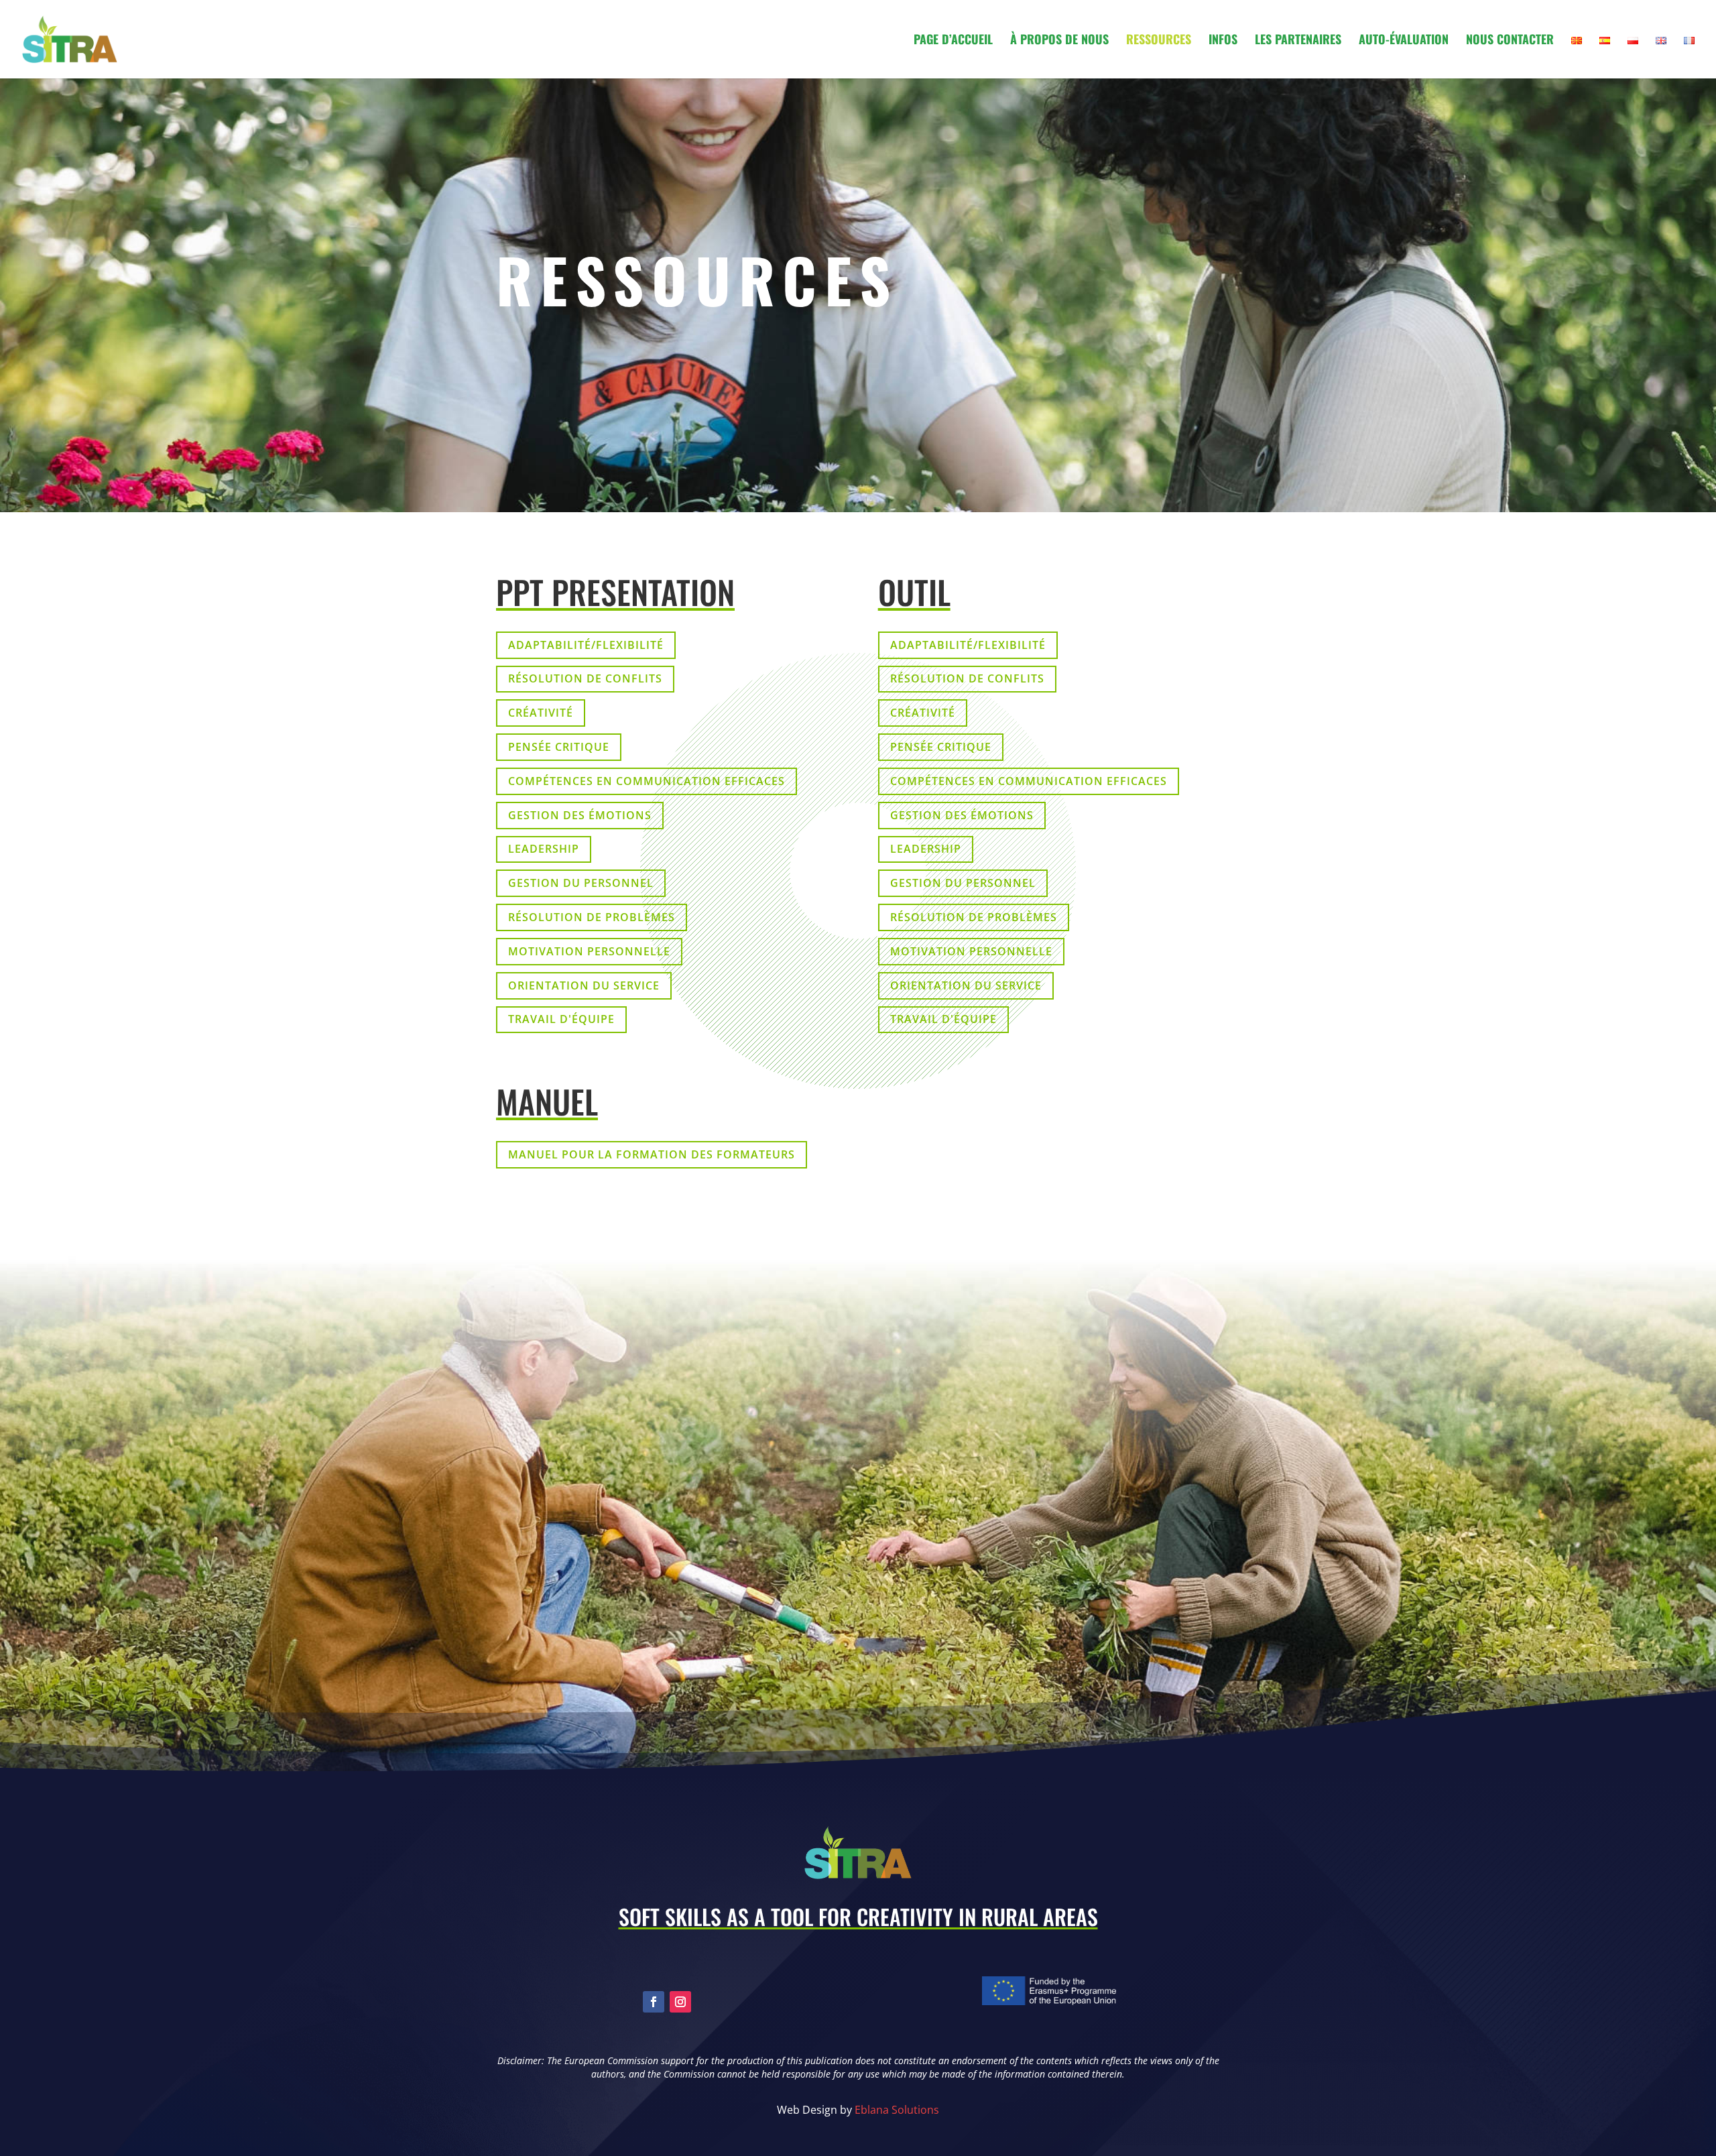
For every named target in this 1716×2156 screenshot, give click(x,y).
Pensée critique (559, 747)
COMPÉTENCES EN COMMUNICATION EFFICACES (647, 781)
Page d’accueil (953, 41)
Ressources (1159, 41)
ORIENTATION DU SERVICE (584, 985)
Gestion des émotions (580, 815)
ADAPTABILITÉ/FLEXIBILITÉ (586, 645)
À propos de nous (1059, 41)
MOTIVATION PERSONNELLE (589, 951)
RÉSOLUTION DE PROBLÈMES (592, 917)
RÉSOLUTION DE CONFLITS (585, 678)
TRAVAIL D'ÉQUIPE (561, 1019)
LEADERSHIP (544, 849)
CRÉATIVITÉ (541, 713)
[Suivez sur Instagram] (680, 2002)
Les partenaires (1298, 41)
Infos (1223, 41)
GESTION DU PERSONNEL (581, 883)
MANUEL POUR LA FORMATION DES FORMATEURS (652, 1154)
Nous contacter (1510, 41)
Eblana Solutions (897, 2110)
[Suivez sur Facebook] (654, 2002)
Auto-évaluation (1404, 41)
